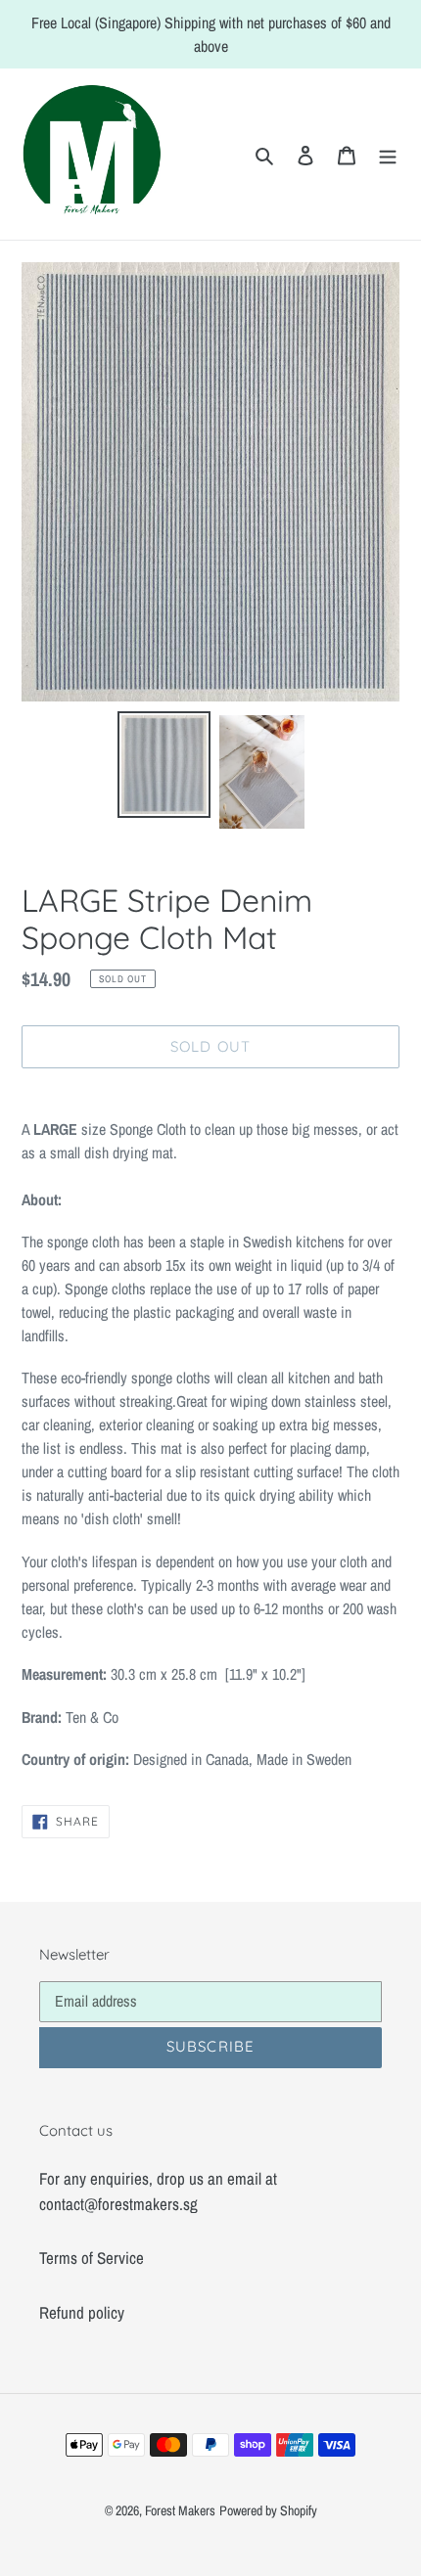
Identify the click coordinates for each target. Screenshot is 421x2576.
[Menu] (388, 155)
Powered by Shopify (268, 2510)
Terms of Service (92, 2258)
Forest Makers (180, 2510)
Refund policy (82, 2312)
